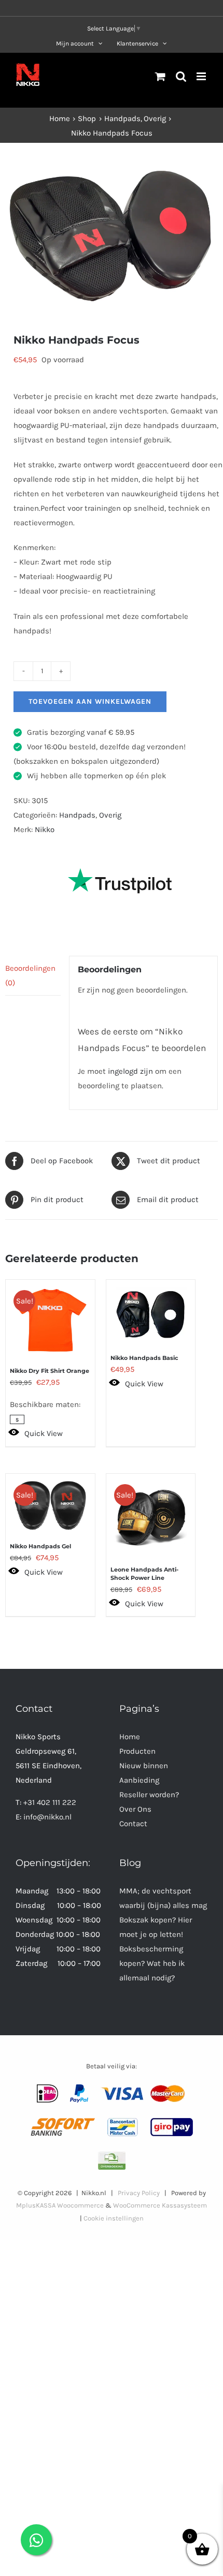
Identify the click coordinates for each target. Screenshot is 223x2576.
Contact (133, 1824)
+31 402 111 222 (50, 1802)
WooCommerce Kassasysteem (160, 2205)
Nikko (45, 830)
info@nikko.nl (47, 1817)
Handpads (77, 815)
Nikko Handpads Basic (144, 1358)
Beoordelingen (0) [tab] (30, 975)
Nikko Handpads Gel (40, 1546)
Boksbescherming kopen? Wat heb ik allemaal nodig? (152, 1963)
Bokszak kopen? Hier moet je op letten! (156, 1927)
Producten (137, 1751)
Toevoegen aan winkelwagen (90, 701)
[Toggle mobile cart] (160, 76)
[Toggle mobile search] (181, 76)
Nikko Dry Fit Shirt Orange (50, 1371)
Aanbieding (139, 1780)
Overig (110, 815)
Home (130, 1737)
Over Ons (135, 1809)
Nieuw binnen (144, 1766)
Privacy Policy (139, 2193)
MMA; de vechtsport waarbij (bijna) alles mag (163, 1898)
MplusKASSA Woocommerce (60, 2205)
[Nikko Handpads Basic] (151, 1309)
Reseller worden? (149, 1795)
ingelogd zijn (130, 1071)
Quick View (44, 1433)
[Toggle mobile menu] (202, 76)
